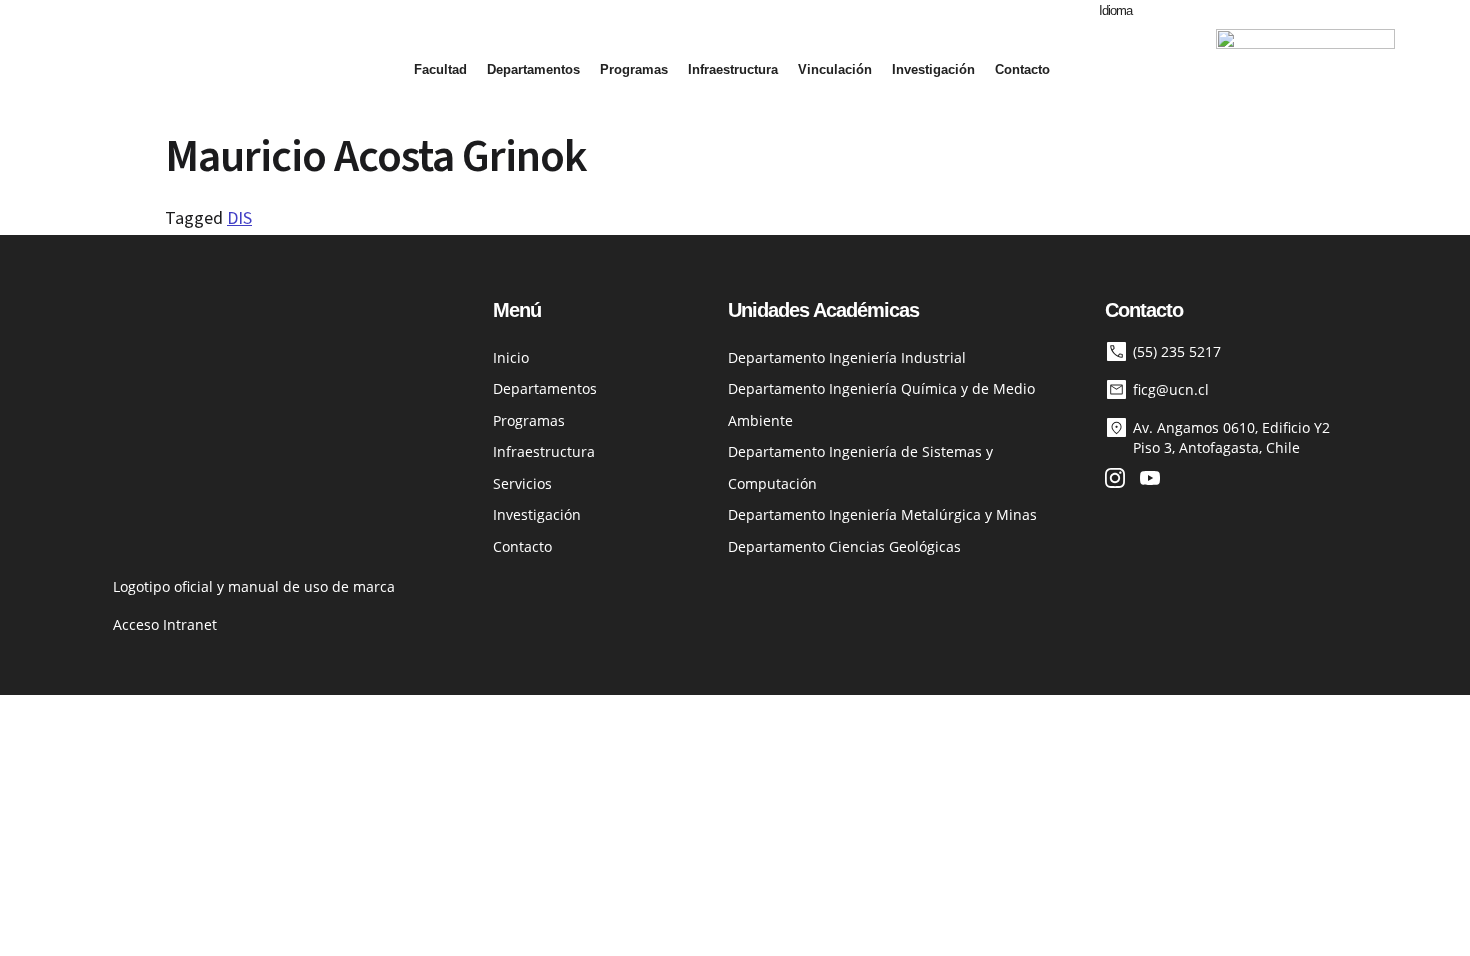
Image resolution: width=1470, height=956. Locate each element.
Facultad (440, 69)
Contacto (1022, 69)
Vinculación (835, 69)
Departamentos (533, 69)
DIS (239, 218)
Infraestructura (733, 69)
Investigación (933, 69)
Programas (634, 69)
